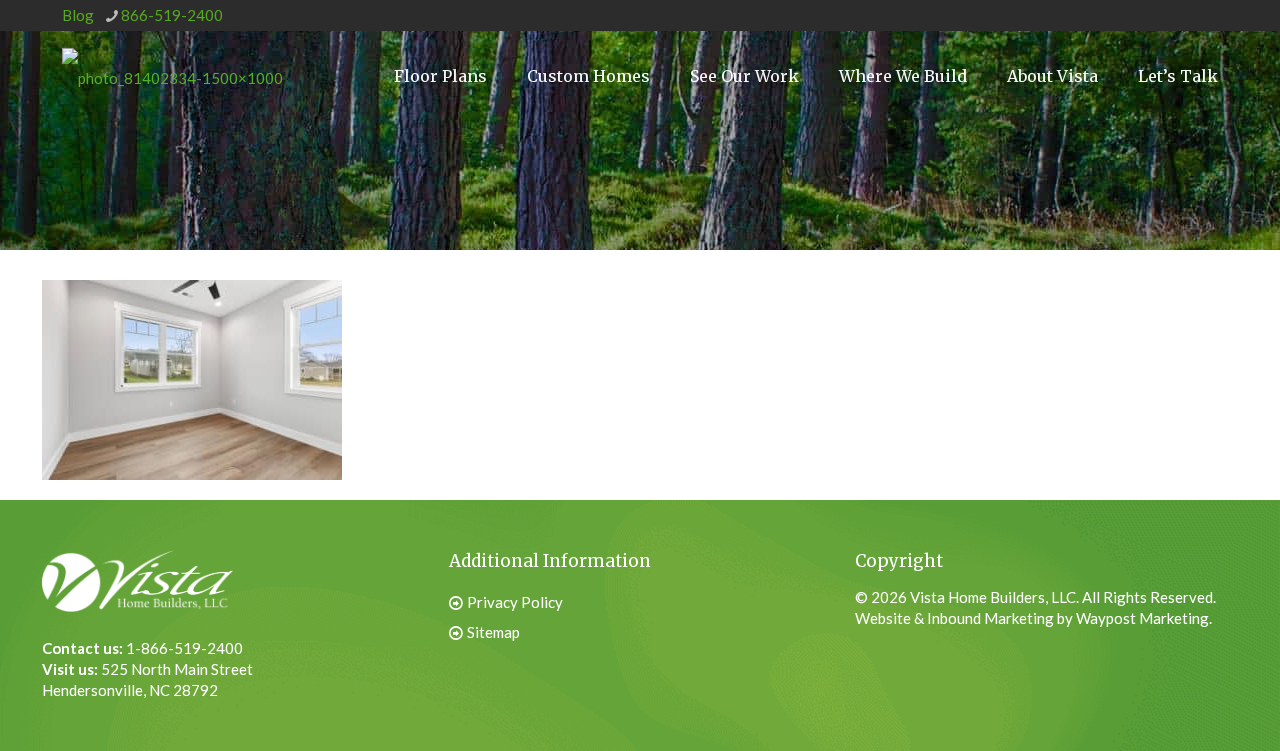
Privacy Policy (515, 602)
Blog (78, 15)
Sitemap (493, 632)
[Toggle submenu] (903, 151)
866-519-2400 (172, 15)
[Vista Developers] (172, 76)
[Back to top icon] (1164, 700)
